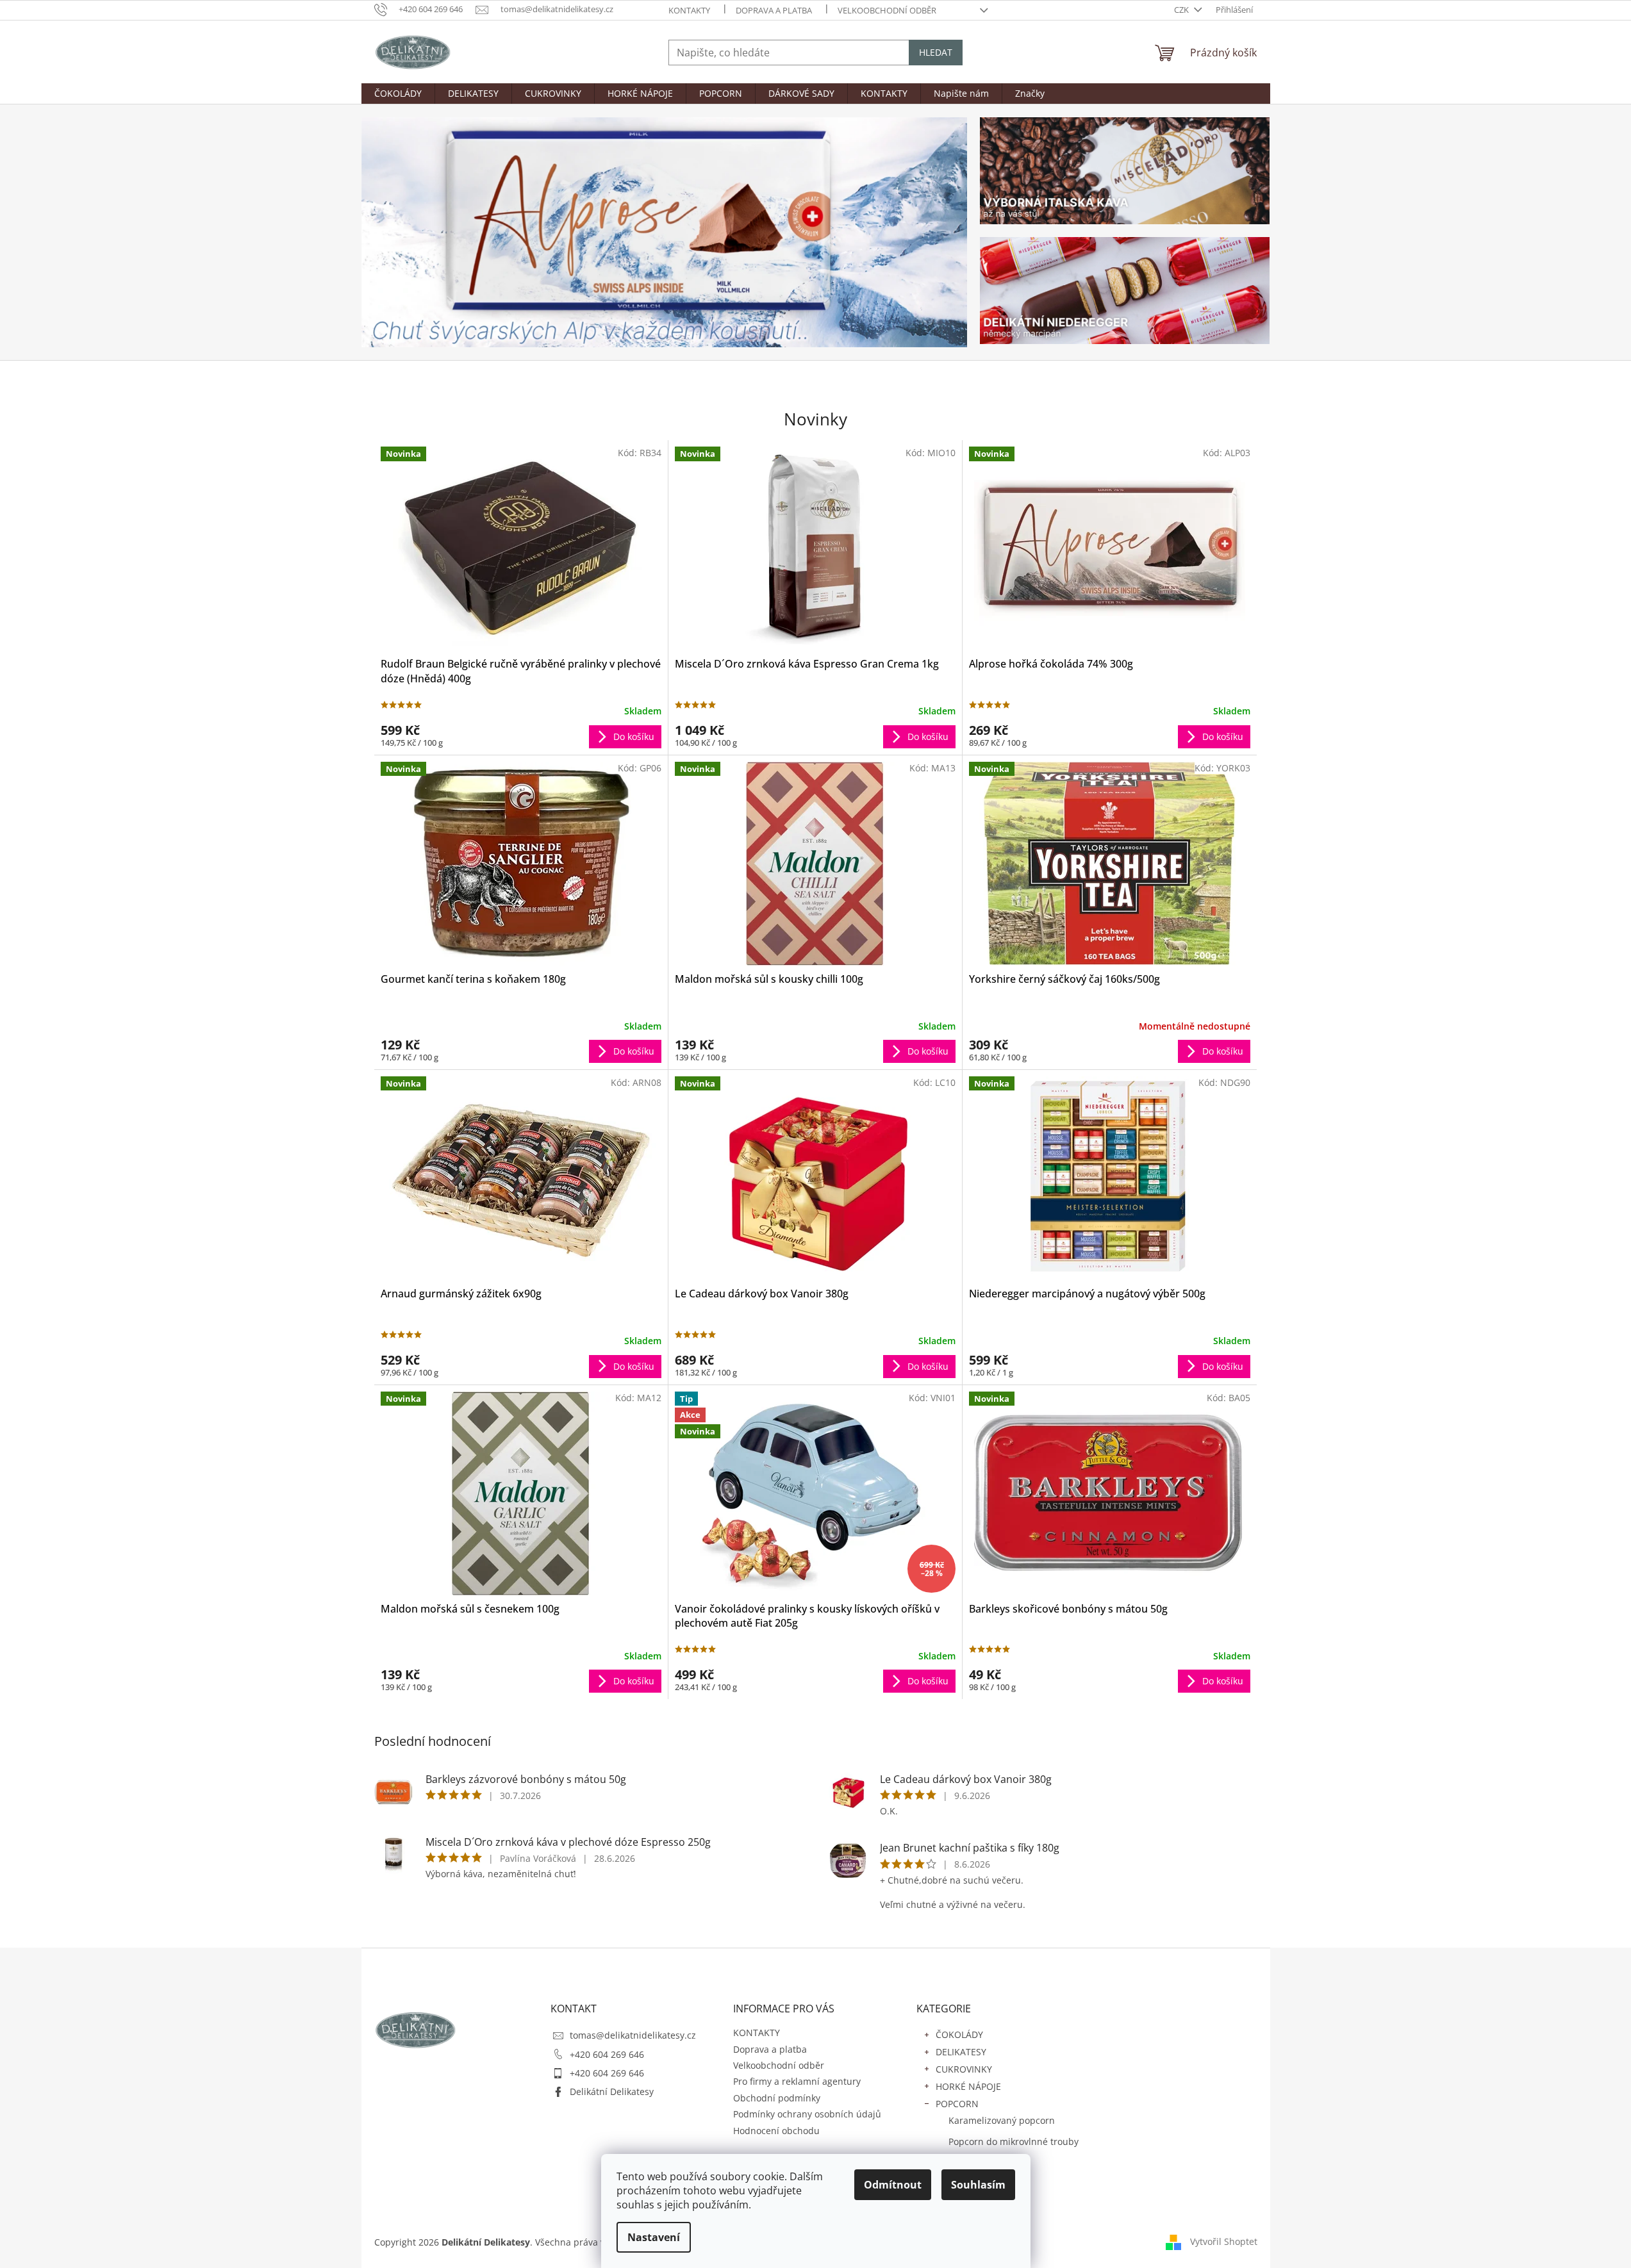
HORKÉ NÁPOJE (968, 2086)
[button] (407, 232)
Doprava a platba (774, 10)
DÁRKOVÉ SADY (969, 2184)
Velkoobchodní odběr (887, 10)
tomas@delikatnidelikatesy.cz (633, 2035)
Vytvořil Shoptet (1224, 2241)
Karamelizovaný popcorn (1002, 2120)
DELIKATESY (961, 2052)
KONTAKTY (689, 10)
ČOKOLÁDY (959, 2034)
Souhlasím (978, 2185)
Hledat (936, 52)
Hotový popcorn (982, 2163)
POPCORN (957, 2104)
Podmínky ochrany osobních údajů (807, 2114)
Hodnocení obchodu (776, 2131)
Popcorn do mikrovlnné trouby (1014, 2141)
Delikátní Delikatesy (612, 2091)
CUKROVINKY (964, 2069)
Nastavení (654, 2237)
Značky (950, 2201)
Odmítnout (893, 2185)
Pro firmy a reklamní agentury (797, 2081)
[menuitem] (398, 94)
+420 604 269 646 (607, 2054)
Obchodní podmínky (777, 2098)
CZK (1182, 10)
